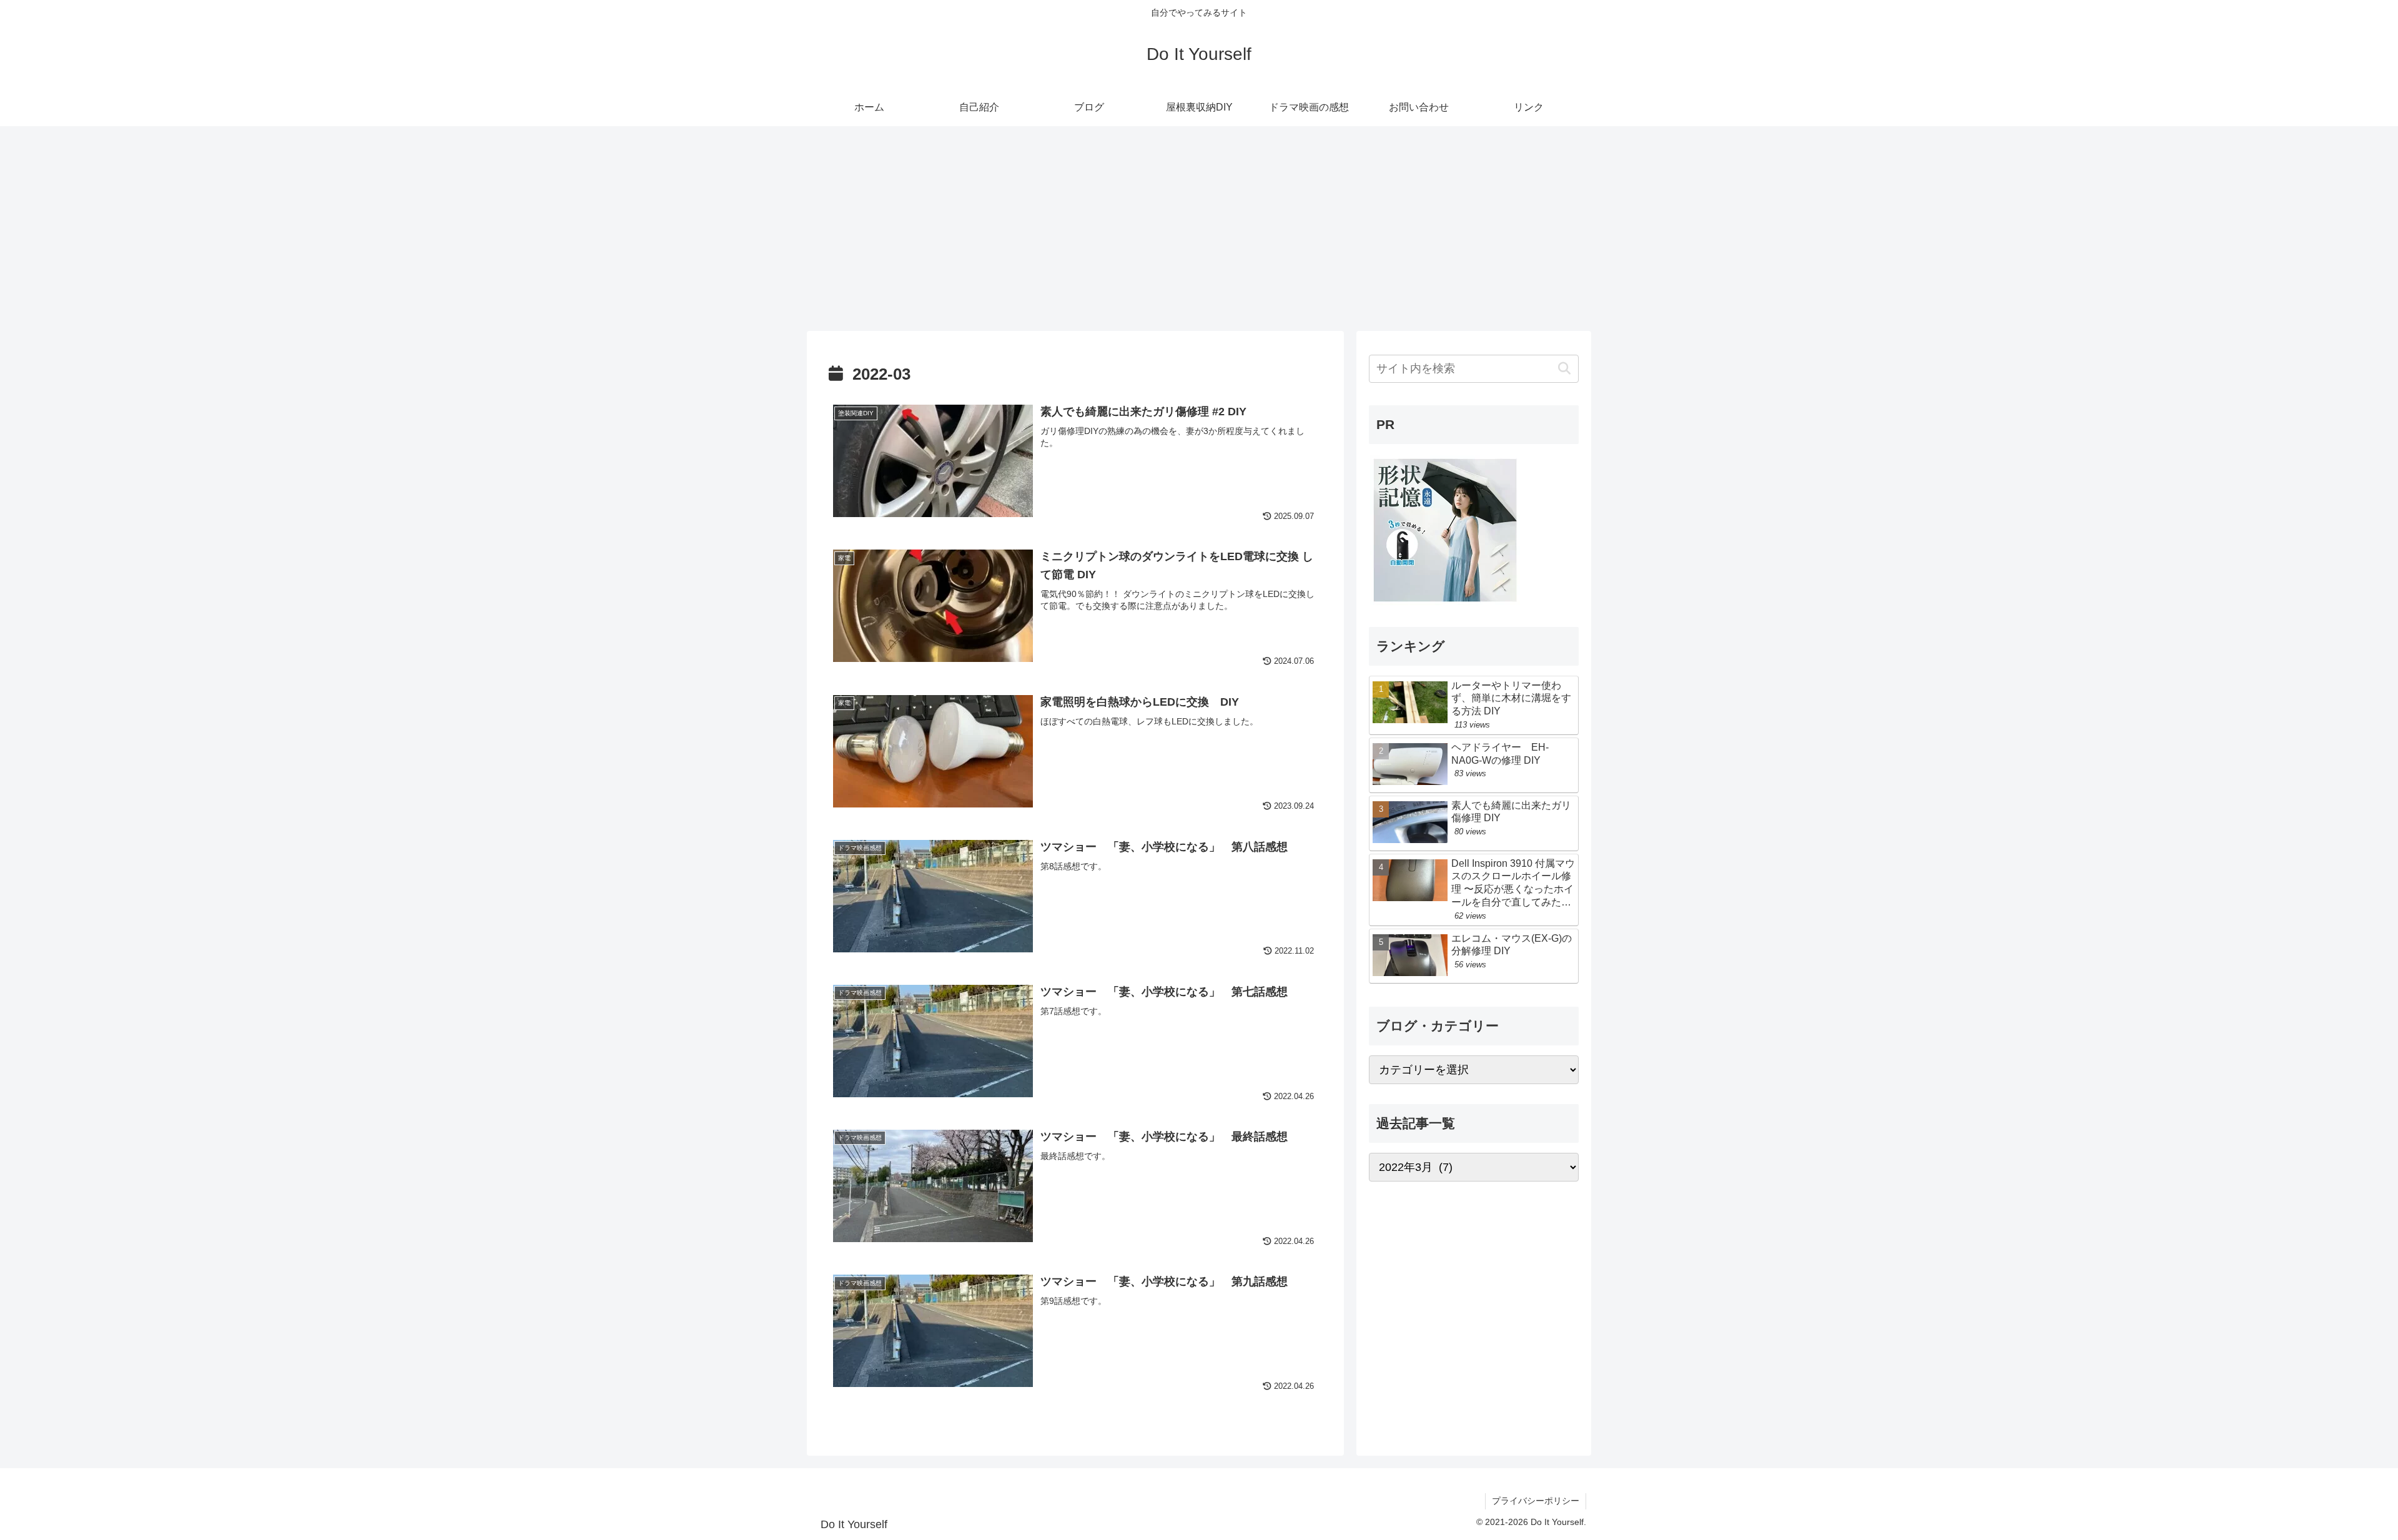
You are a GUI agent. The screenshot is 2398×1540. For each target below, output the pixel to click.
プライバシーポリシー (1536, 1501)
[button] (1564, 369)
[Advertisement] (1199, 229)
